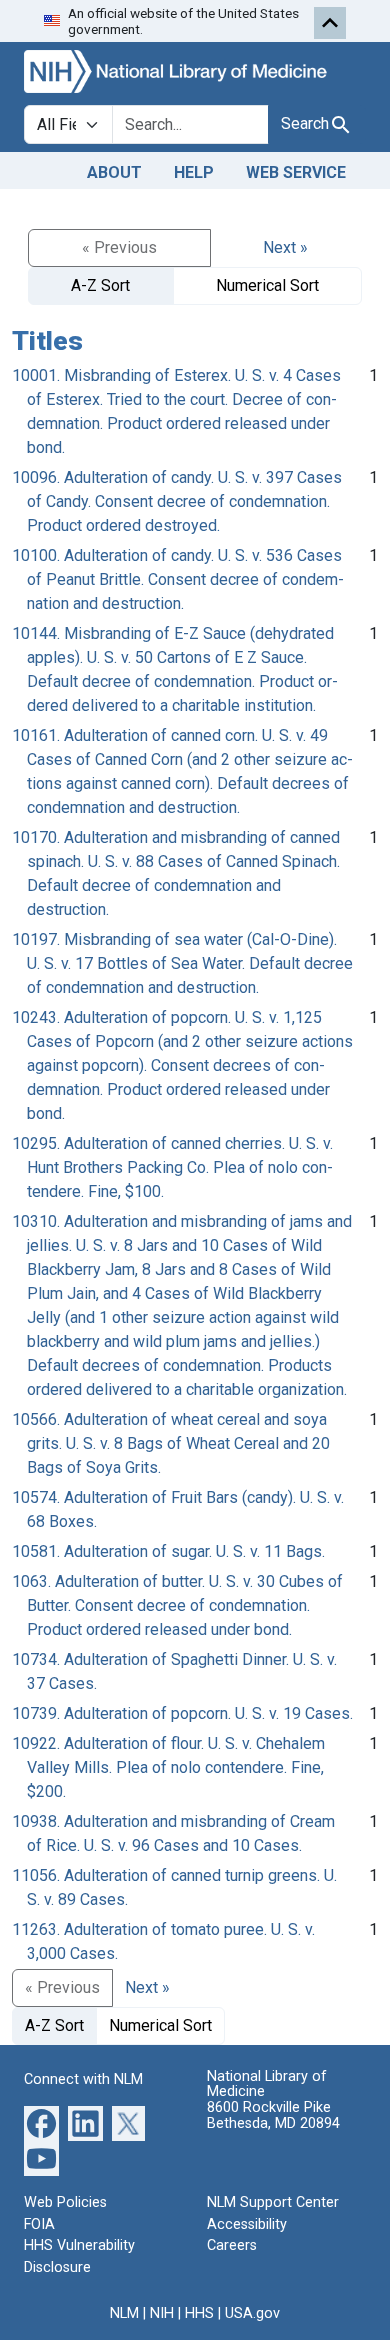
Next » (285, 247)
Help (194, 172)
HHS (199, 2313)
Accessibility (247, 2224)
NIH (162, 2313)
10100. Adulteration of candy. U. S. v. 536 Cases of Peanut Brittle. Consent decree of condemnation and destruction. (178, 579)
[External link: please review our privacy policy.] (41, 2122)
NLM (124, 2313)
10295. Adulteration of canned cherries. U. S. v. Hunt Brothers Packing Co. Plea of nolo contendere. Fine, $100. (172, 1167)
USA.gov (252, 2313)
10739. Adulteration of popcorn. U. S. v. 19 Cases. (182, 1713)
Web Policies (65, 2202)
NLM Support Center (273, 2202)
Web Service (296, 172)
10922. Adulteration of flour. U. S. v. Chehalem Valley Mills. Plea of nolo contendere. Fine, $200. (168, 1767)
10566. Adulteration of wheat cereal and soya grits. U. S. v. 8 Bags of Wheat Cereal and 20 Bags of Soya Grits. (171, 1443)
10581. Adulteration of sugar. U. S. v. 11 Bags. (168, 1551)
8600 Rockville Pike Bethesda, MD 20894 (273, 2115)
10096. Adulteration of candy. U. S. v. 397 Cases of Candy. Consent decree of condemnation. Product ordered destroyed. (177, 501)
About (114, 172)
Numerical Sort (267, 285)
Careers (232, 2245)
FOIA (39, 2224)
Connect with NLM (83, 2079)
